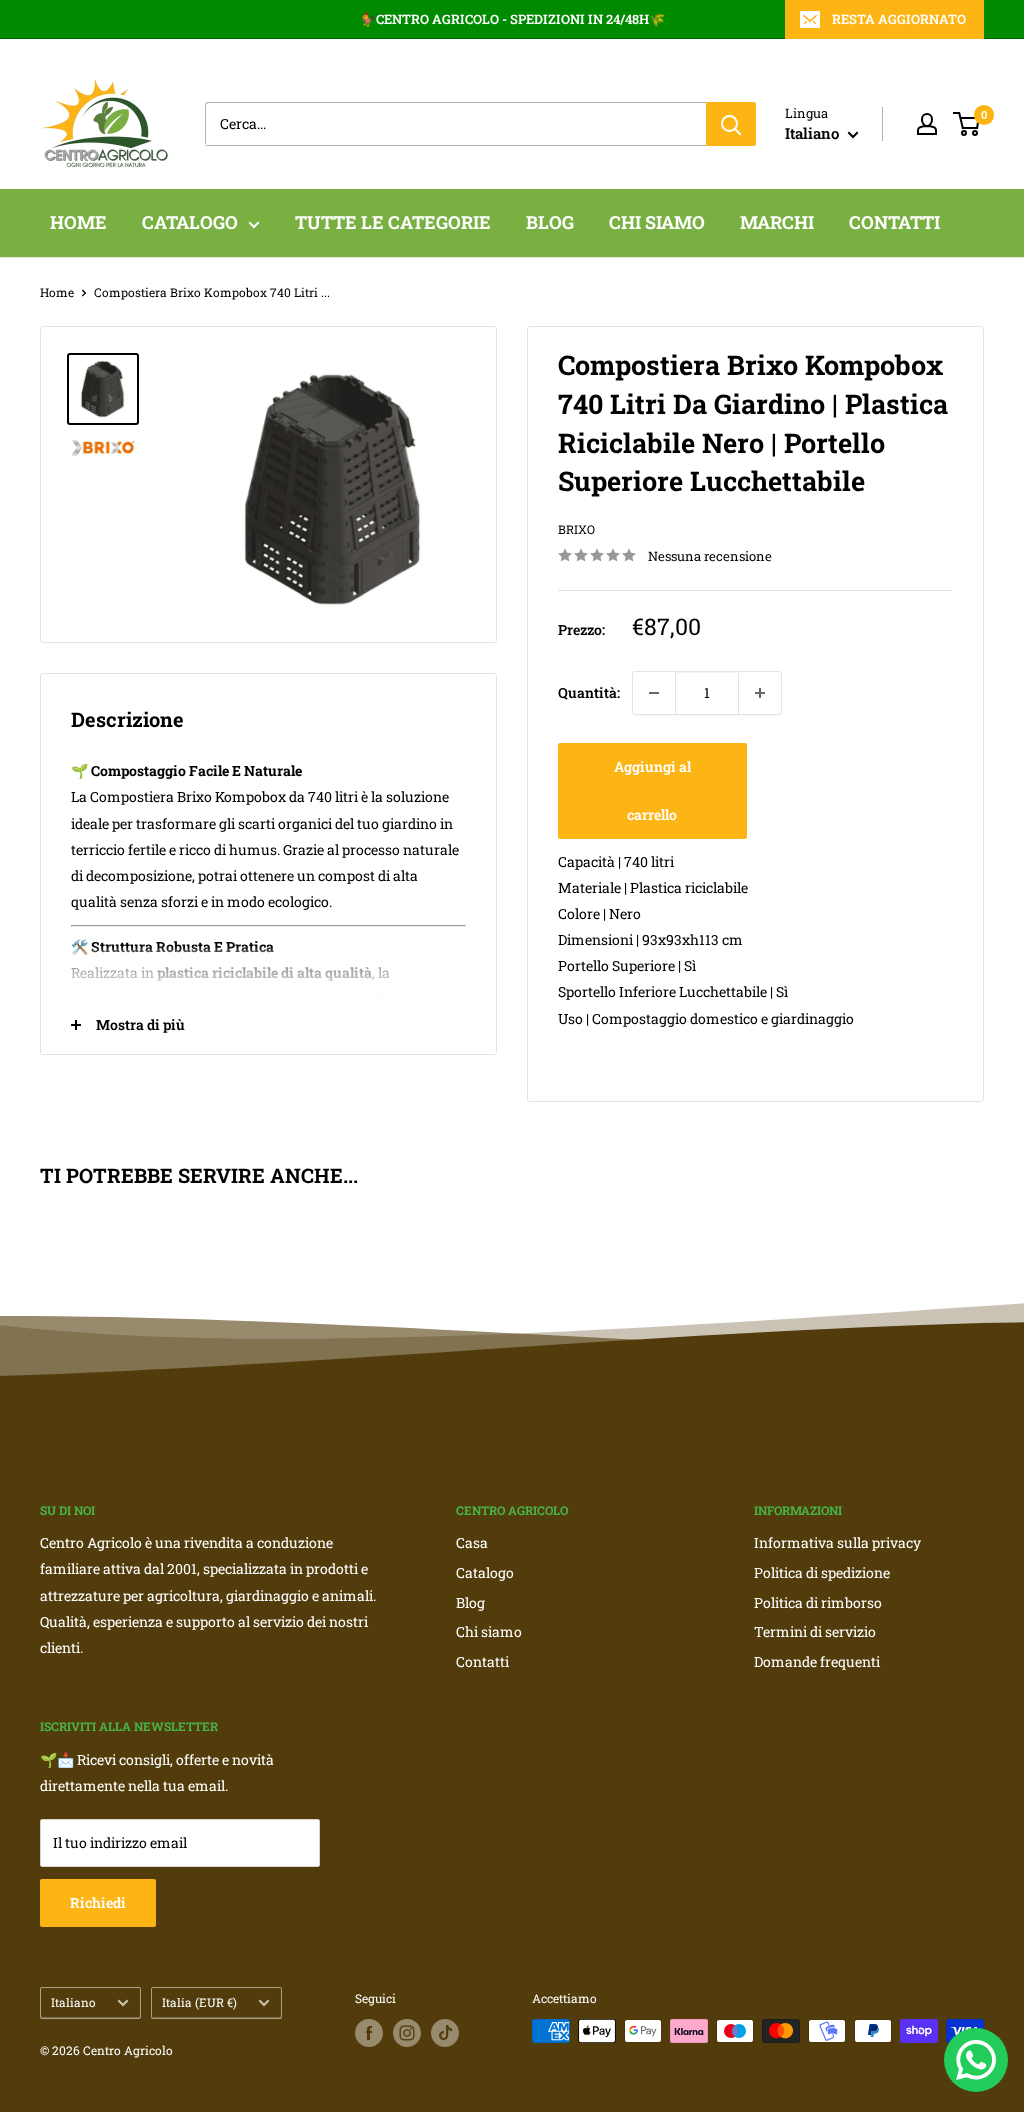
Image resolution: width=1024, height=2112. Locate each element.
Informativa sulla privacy (837, 1542)
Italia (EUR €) (199, 2002)
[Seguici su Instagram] (407, 2033)
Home (57, 292)
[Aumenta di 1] (760, 693)
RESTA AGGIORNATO (899, 19)
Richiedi (98, 1902)
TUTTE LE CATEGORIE (393, 222)
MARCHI (777, 222)
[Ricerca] (731, 124)
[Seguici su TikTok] (445, 2033)
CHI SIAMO (657, 222)
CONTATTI (894, 222)
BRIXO (576, 529)
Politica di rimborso (818, 1602)
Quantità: (589, 692)
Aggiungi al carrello (652, 790)
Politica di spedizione (822, 1572)
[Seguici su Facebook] (369, 2033)
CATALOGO (190, 222)
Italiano (73, 2002)
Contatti (482, 1661)
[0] (967, 124)
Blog (470, 1602)
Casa (472, 1542)
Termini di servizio (815, 1631)
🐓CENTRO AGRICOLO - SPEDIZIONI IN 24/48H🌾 (512, 19)
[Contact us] (976, 2060)
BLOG (550, 222)
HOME (78, 222)
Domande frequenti (817, 1661)
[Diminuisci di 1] (654, 693)
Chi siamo (489, 1631)
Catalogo (485, 1572)
